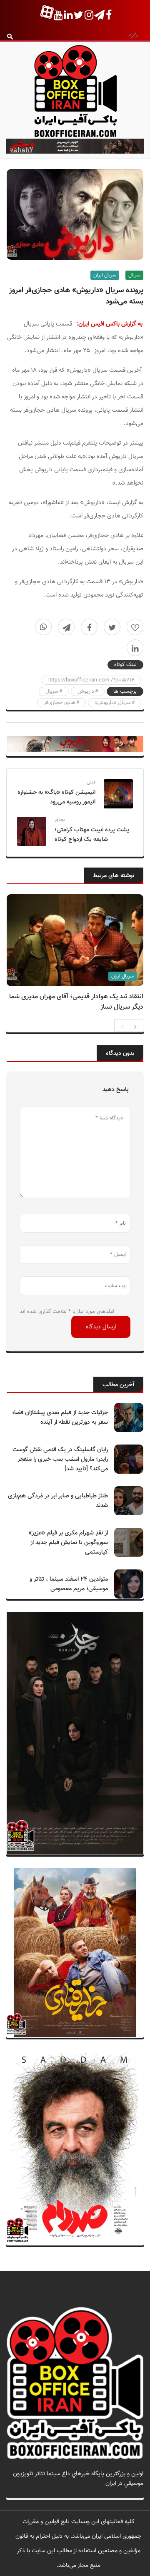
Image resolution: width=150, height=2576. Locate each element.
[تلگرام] (66, 627)
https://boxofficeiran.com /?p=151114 (91, 680)
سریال (134, 275)
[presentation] (122, 1026)
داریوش (86, 691)
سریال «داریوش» (113, 703)
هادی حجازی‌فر (60, 703)
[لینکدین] (135, 648)
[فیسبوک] (89, 627)
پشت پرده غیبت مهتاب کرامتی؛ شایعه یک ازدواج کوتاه (92, 835)
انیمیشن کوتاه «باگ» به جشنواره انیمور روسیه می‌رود (56, 797)
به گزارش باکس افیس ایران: (109, 324)
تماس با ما (131, 2493)
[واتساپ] (43, 627)
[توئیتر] (112, 627)
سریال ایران (105, 275)
